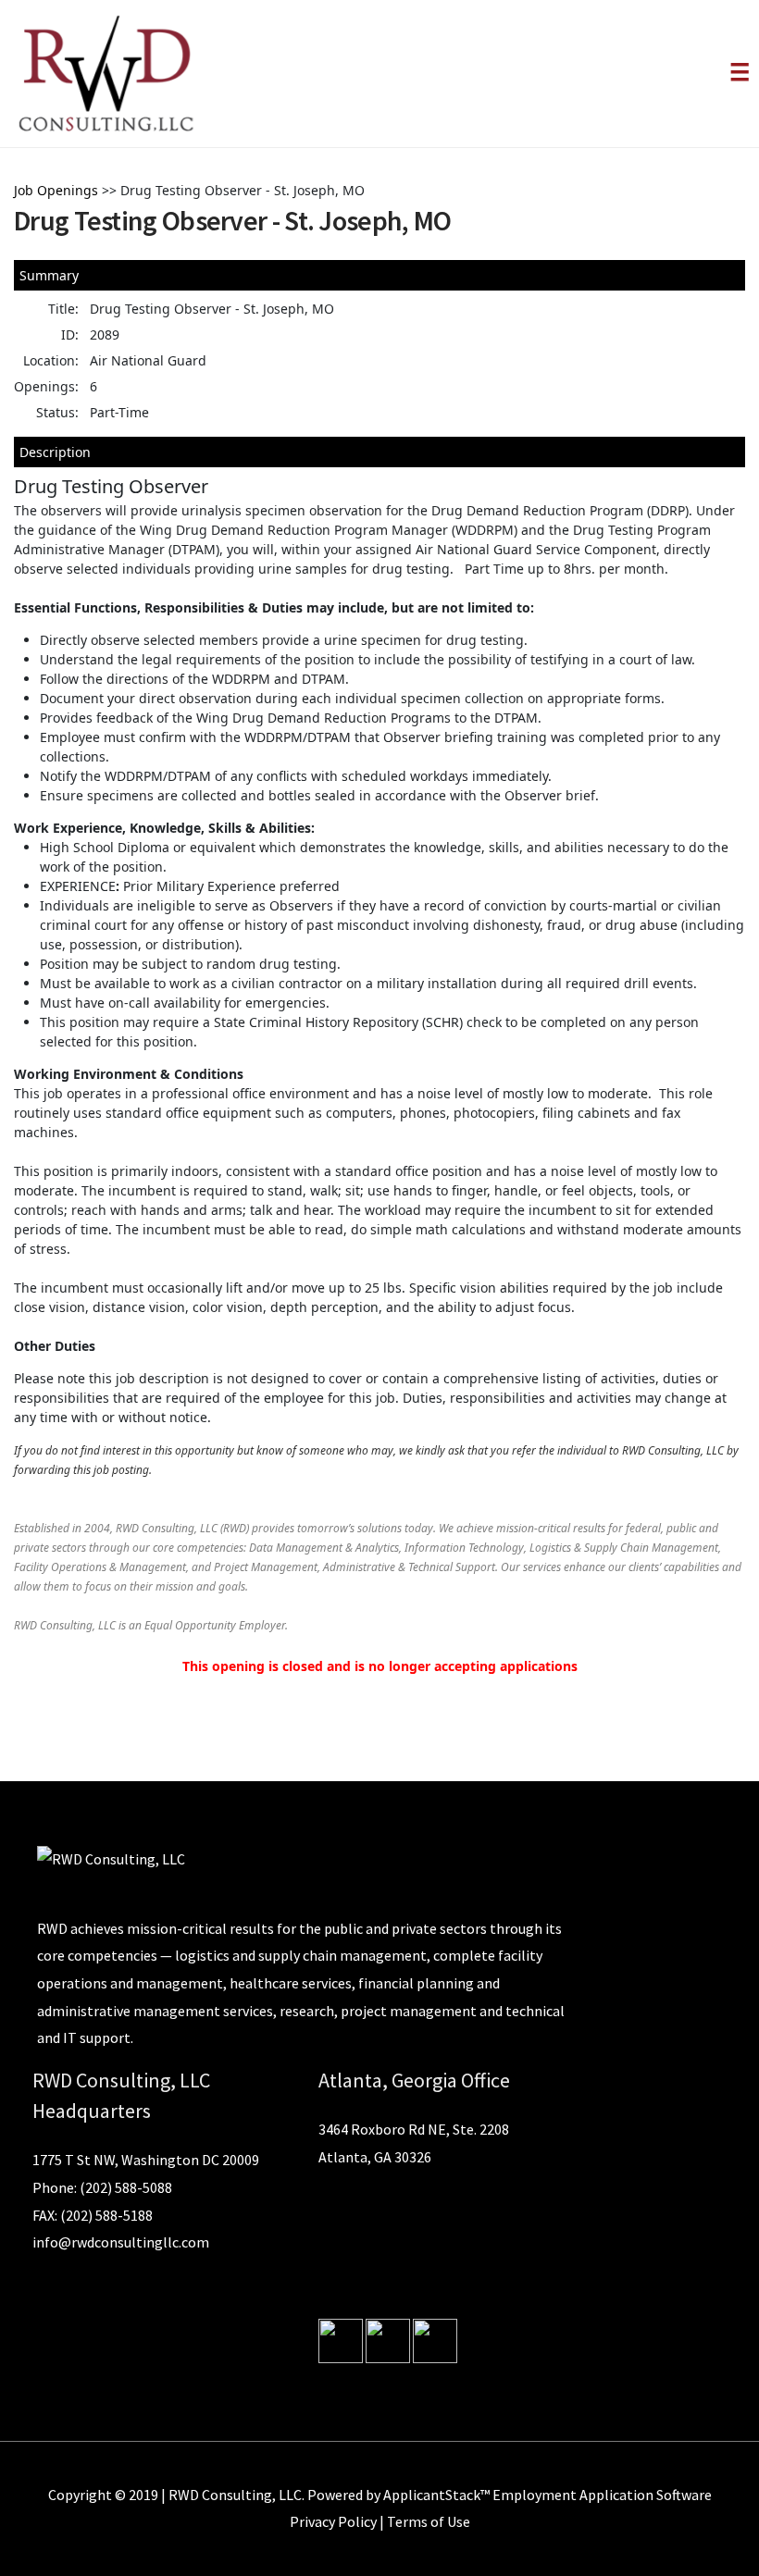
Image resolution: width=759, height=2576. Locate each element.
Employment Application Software (602, 2495)
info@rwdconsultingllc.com (121, 2242)
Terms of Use (429, 2521)
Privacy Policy (333, 2521)
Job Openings (56, 190)
